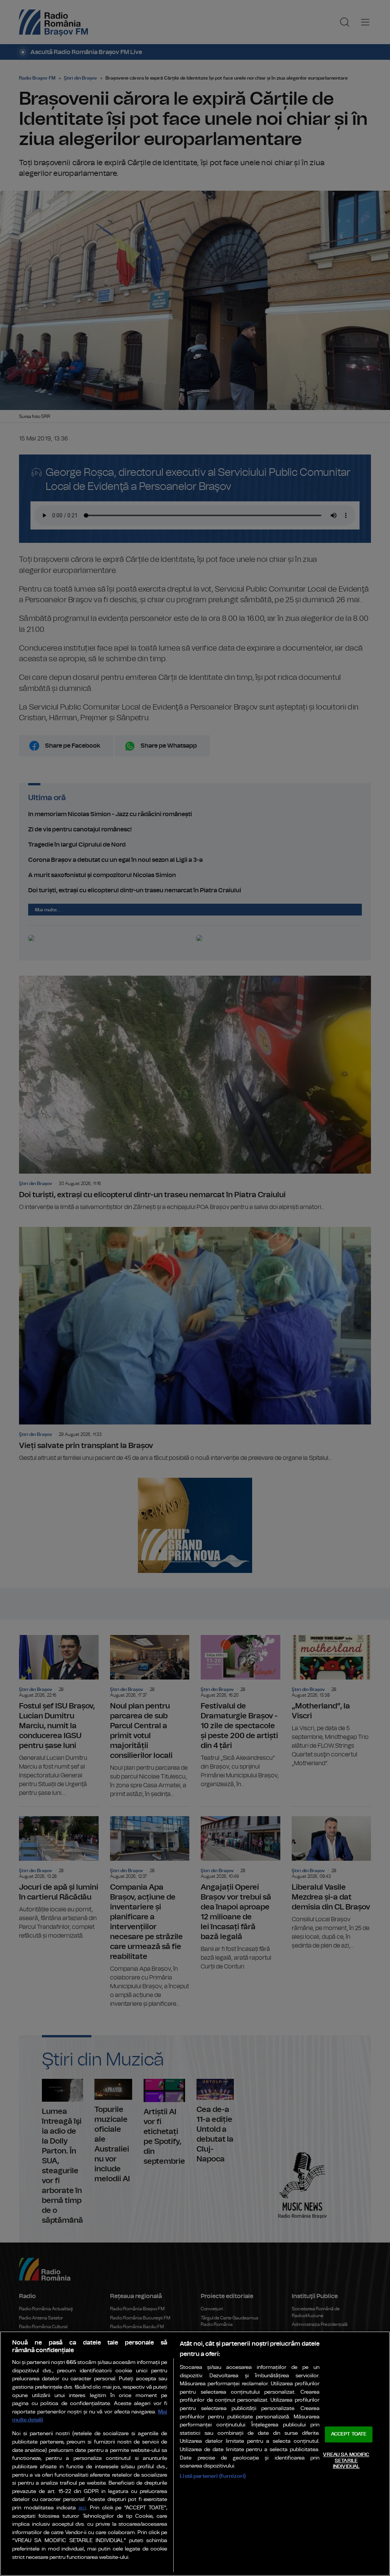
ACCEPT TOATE (349, 2435)
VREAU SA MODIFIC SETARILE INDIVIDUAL (346, 2461)
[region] (195, 2454)
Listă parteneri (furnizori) (213, 2476)
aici (82, 2508)
